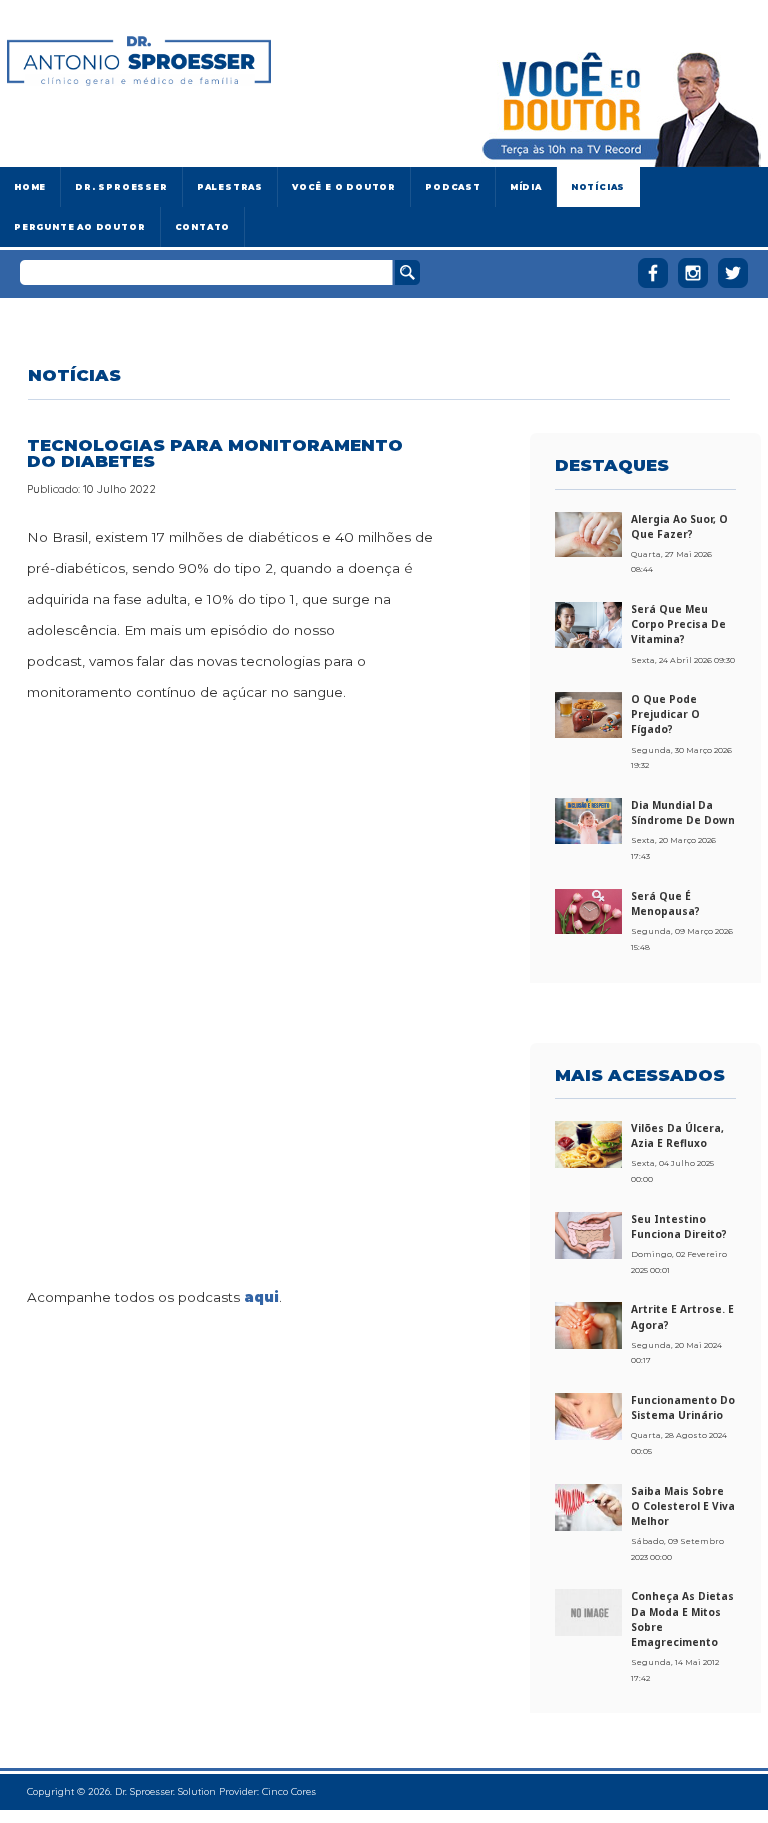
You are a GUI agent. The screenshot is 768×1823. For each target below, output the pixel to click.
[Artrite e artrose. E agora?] (588, 1325)
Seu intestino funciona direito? (679, 1226)
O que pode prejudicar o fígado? (665, 714)
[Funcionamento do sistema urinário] (588, 1415)
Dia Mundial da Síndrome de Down (683, 812)
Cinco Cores (289, 1791)
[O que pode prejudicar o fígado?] (588, 714)
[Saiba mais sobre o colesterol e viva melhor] (588, 1506)
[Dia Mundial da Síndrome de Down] (588, 820)
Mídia (526, 187)
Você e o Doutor (344, 187)
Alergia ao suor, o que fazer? (679, 526)
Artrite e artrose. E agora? (682, 1316)
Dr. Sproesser (121, 187)
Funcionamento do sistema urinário (683, 1407)
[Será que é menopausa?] (588, 910)
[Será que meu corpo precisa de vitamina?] (588, 624)
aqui (261, 1297)
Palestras (230, 187)
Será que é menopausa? (665, 903)
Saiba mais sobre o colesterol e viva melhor (683, 1506)
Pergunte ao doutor (80, 227)
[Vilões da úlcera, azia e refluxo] (588, 1143)
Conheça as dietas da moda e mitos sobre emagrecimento (682, 1618)
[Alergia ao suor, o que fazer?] (588, 533)
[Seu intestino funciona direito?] (588, 1234)
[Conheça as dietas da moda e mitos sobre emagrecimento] (588, 1612)
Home (30, 187)
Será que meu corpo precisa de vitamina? (678, 624)
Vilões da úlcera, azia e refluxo (677, 1135)
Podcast (453, 187)
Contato (203, 227)
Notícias (598, 187)
